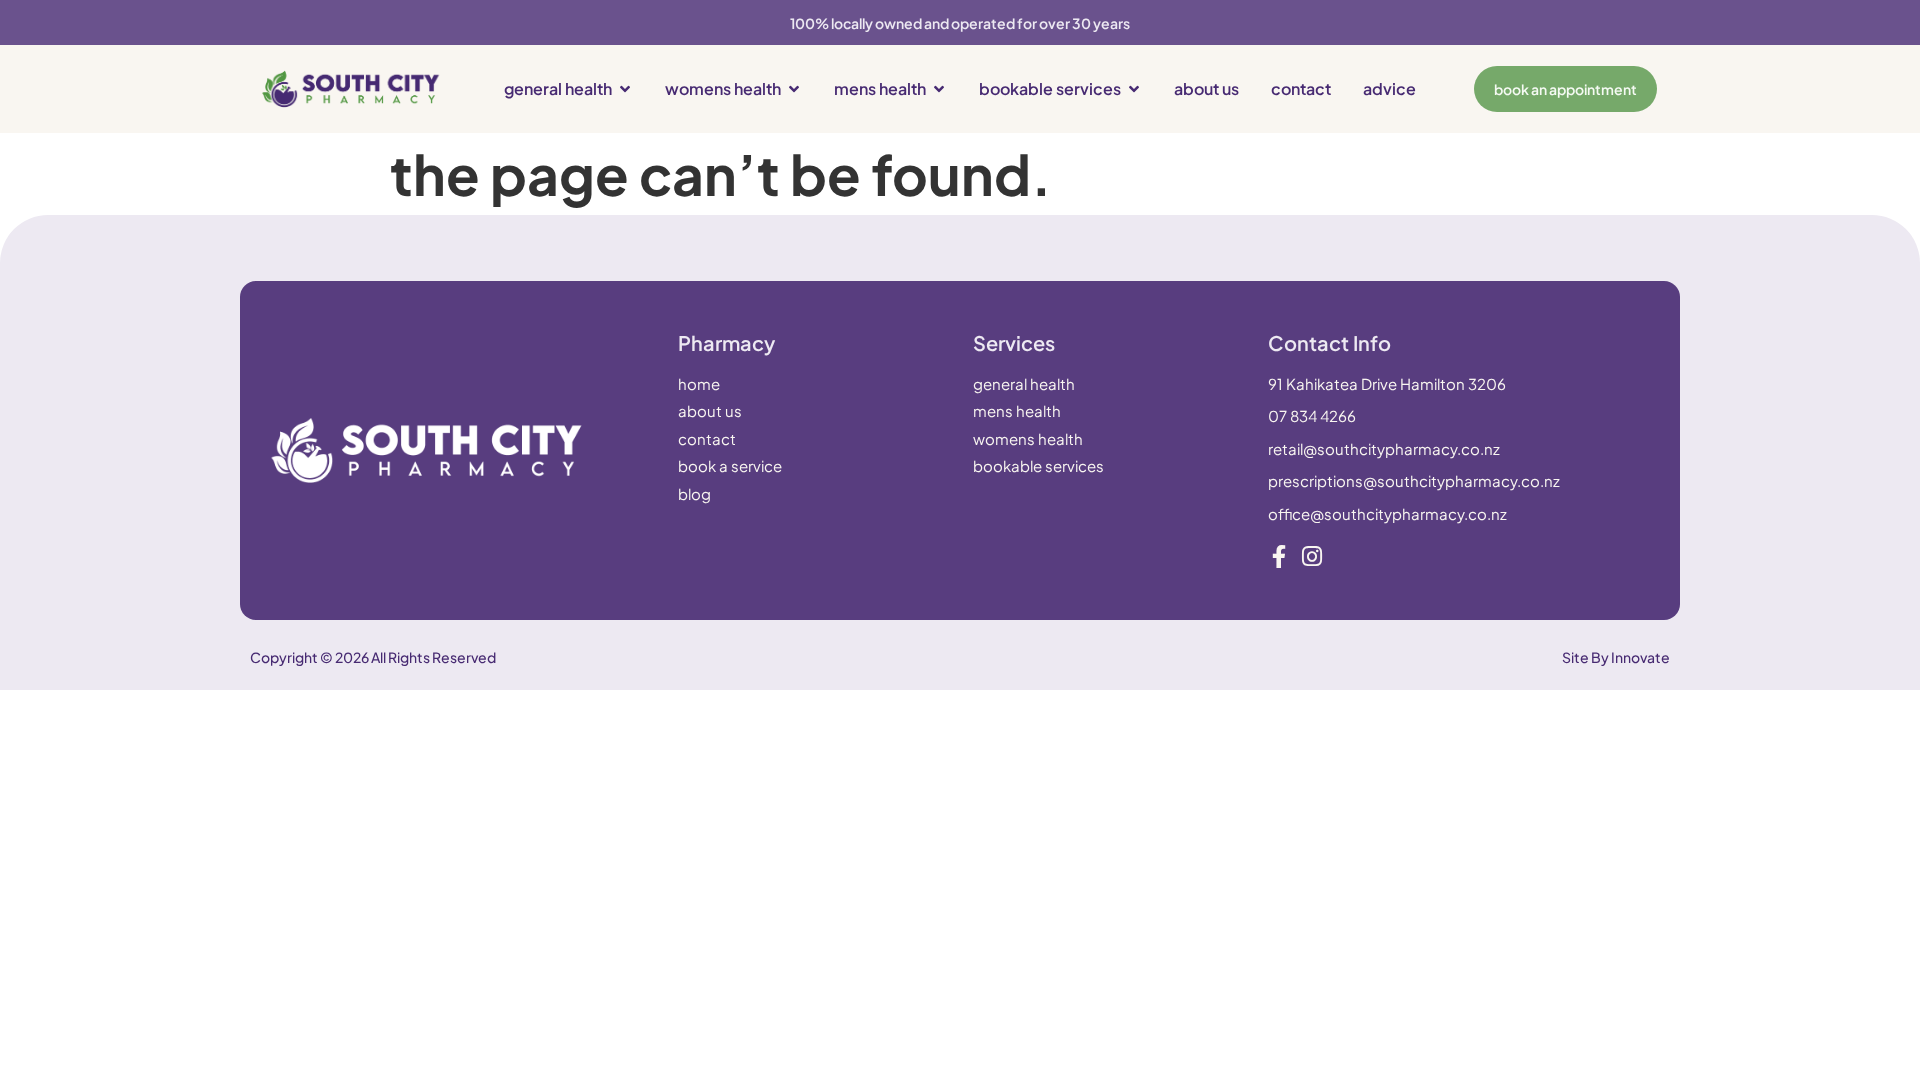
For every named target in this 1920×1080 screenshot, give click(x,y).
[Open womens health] (794, 89)
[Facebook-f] (1279, 556)
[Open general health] (625, 89)
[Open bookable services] (1134, 89)
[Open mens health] (939, 89)
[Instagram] (1312, 556)
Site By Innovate (1616, 657)
